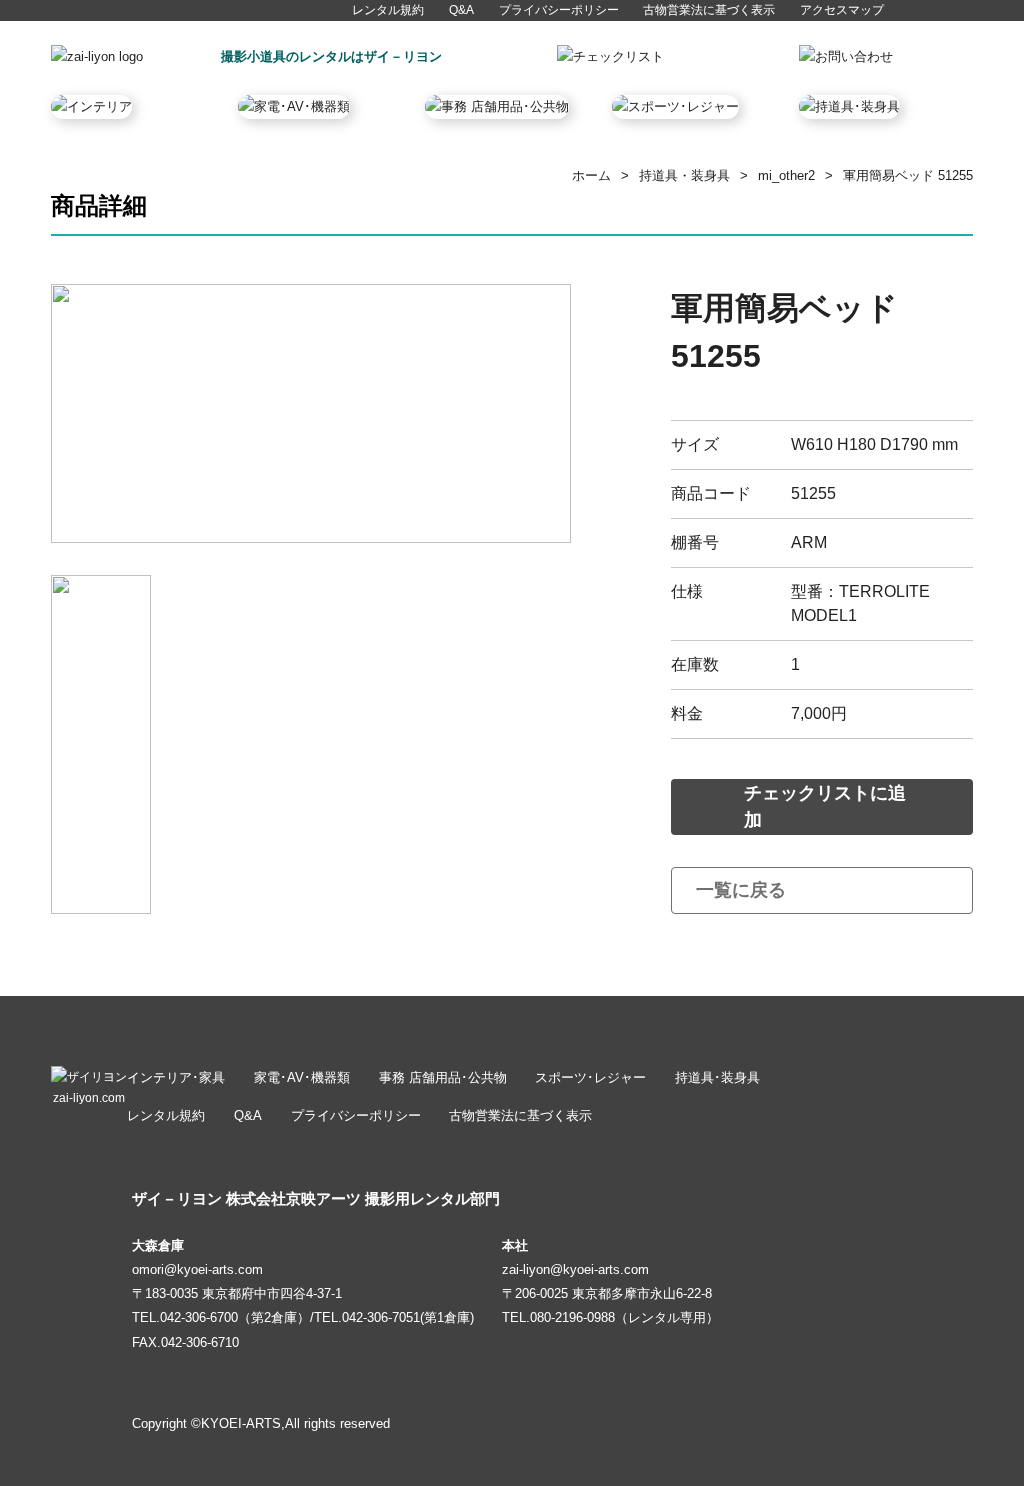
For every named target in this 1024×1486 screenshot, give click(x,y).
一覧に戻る (741, 890)
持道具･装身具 (717, 1077)
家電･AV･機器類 (302, 1077)
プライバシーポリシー (559, 10)
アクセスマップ (842, 10)
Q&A (461, 10)
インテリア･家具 (176, 1077)
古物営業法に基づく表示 (709, 10)
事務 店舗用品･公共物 (443, 1077)
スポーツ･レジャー (590, 1077)
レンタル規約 (388, 10)
